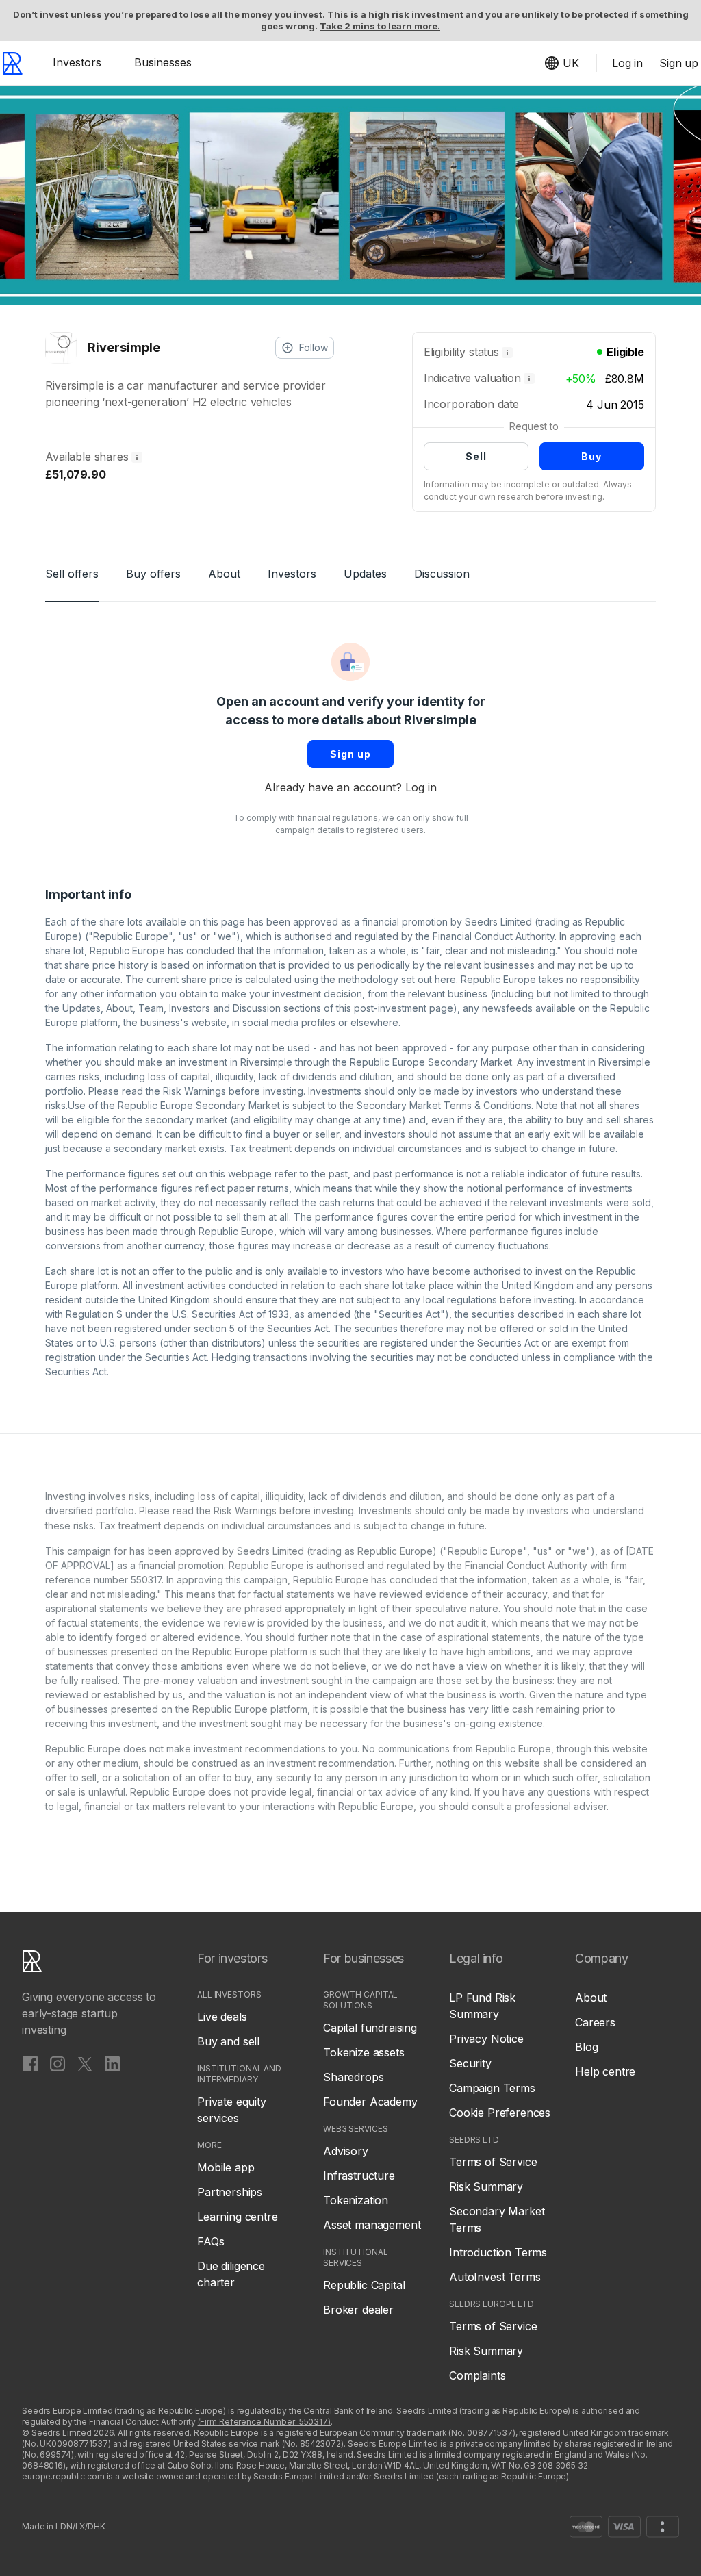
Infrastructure (359, 2176)
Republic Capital (364, 2285)
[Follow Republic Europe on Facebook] (30, 2063)
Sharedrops (353, 2077)
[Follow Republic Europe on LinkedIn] (112, 2063)
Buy (591, 456)
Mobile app (226, 2167)
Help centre (605, 2071)
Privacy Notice (486, 2039)
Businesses (163, 62)
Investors (77, 62)
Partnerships (230, 2192)
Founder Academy (370, 2102)
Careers (595, 2022)
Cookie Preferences (500, 2113)
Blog (586, 2047)
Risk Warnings (194, 1091)
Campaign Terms (492, 2088)
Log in (421, 787)
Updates (365, 574)
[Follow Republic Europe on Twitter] (85, 2063)
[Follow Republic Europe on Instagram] (58, 2063)
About (224, 574)
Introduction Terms (498, 2252)
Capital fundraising (370, 2028)
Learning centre (238, 2217)
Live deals (222, 2017)
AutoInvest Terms (495, 2277)
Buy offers (153, 574)
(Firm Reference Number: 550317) (264, 2422)
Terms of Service (493, 2162)
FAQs (211, 2241)
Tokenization (356, 2200)
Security (470, 2063)
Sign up (350, 754)
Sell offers (72, 574)
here (445, 979)
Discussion (442, 574)
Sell (476, 456)
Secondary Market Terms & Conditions (444, 1105)
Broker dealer (358, 2310)
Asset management (372, 2225)
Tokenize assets (364, 2052)
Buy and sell (228, 2041)
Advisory (346, 2151)
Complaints (477, 2375)
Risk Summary (486, 2186)
